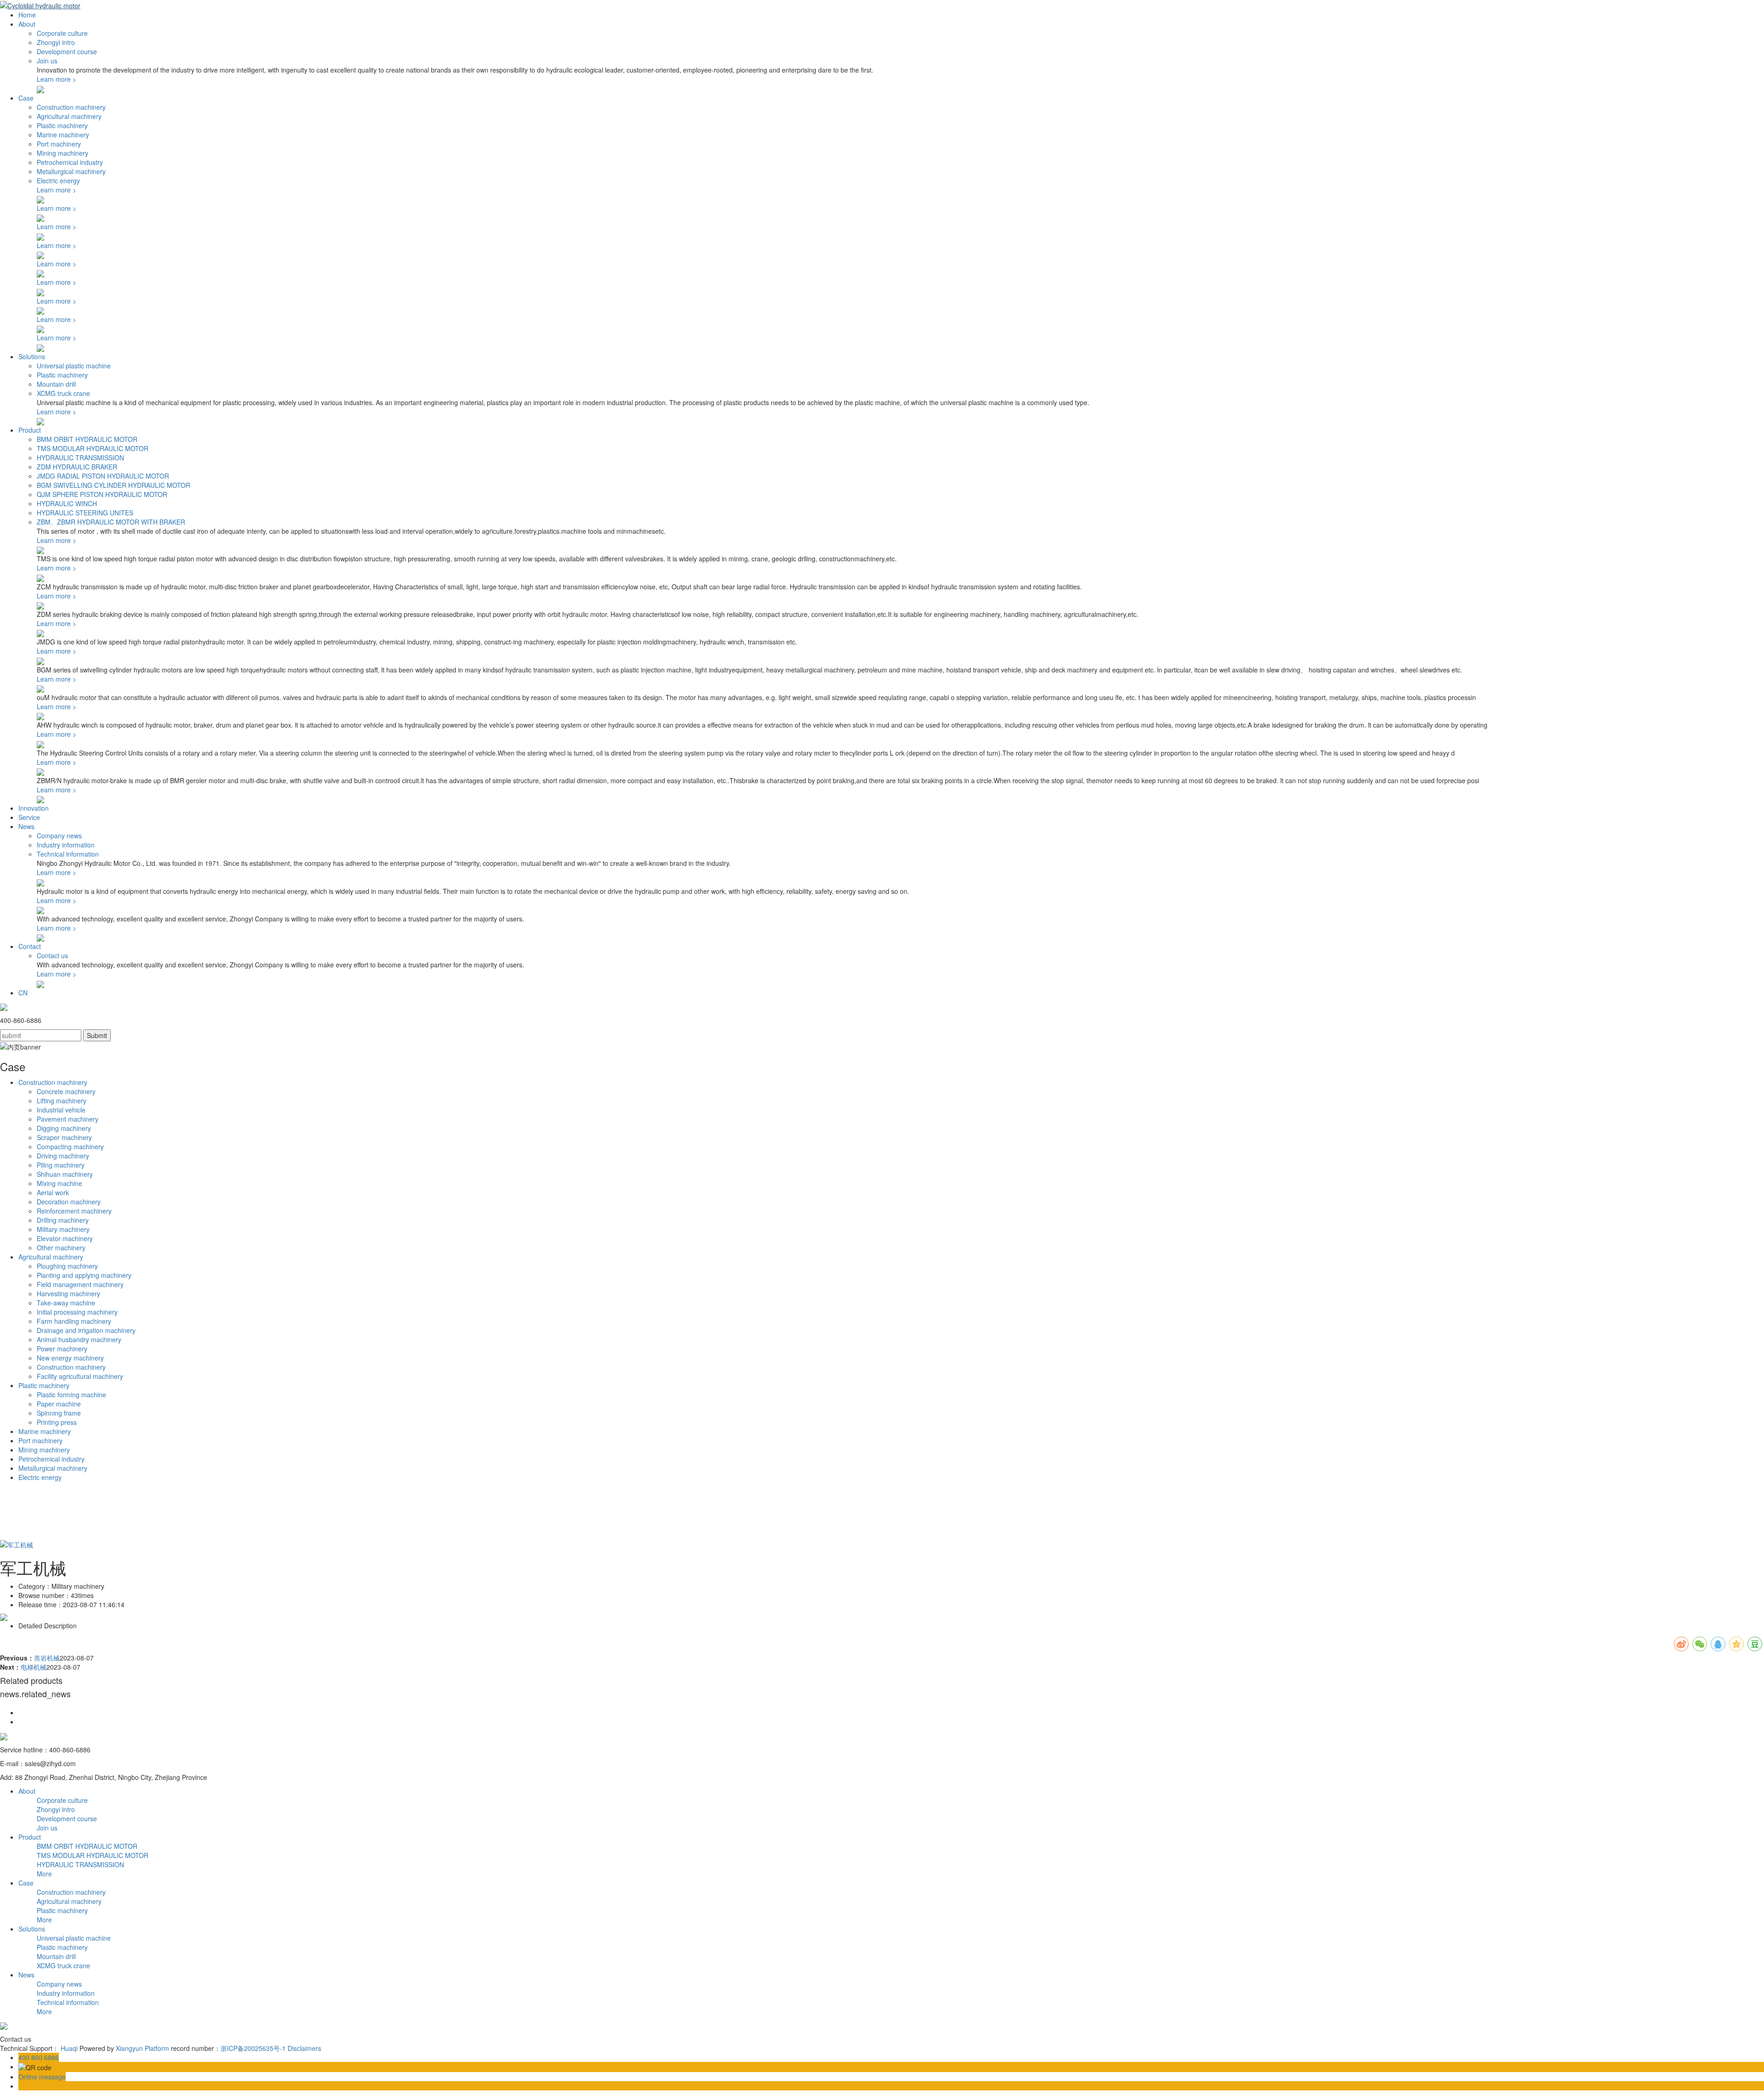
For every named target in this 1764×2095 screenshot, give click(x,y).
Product (30, 430)
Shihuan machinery (65, 1174)
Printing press (57, 1422)
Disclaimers (304, 2048)
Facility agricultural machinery (80, 1376)
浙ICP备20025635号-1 (253, 2048)
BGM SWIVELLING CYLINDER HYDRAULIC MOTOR (113, 485)
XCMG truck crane (63, 393)
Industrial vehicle (61, 1110)
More (44, 1874)
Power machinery (62, 1349)
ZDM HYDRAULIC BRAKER (77, 467)
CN (23, 993)
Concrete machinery (66, 1091)
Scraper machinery (64, 1137)
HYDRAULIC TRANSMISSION (80, 457)
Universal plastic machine (74, 366)
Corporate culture (62, 33)
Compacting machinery (70, 1146)
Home (27, 15)
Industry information (66, 845)
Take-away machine (66, 1303)
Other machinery (61, 1248)
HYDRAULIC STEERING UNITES (85, 513)
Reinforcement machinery (74, 1211)
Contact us (52, 955)
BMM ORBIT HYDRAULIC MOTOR (87, 439)
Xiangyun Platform (142, 2048)
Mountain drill (56, 384)
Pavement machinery (68, 1119)
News (26, 826)
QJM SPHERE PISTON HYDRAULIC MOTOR (102, 494)
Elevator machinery (65, 1238)
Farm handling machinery (74, 1321)
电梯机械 (34, 1667)
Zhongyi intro (56, 42)
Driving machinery (63, 1156)
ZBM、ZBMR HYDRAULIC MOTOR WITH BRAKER (111, 522)
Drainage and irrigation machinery (86, 1330)
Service (29, 817)
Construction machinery (71, 107)
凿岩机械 (47, 1658)
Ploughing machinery (67, 1266)
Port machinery (59, 144)
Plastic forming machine (71, 1395)
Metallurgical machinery (71, 171)
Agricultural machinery (69, 116)
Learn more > (57, 79)
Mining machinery (62, 153)
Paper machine (59, 1404)
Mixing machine (59, 1183)
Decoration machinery (69, 1202)
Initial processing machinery (77, 1312)
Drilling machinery (63, 1220)
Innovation (34, 808)
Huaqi (69, 2048)
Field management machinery (80, 1284)
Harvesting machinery (68, 1293)
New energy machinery (70, 1358)
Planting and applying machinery (84, 1275)
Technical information (68, 854)
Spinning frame (59, 1413)
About (27, 24)
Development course (67, 51)
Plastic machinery (62, 125)
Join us (47, 61)
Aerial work (53, 1192)
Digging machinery (64, 1128)
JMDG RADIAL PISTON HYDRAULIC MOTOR (103, 476)
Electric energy (58, 181)
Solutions (32, 356)
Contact (30, 946)
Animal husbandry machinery (79, 1339)
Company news (59, 836)
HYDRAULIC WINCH (67, 503)
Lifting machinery (62, 1101)
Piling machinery (61, 1165)
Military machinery (63, 1229)
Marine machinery (63, 135)
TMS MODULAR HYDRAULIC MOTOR (93, 448)
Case (26, 98)
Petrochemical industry (70, 162)
